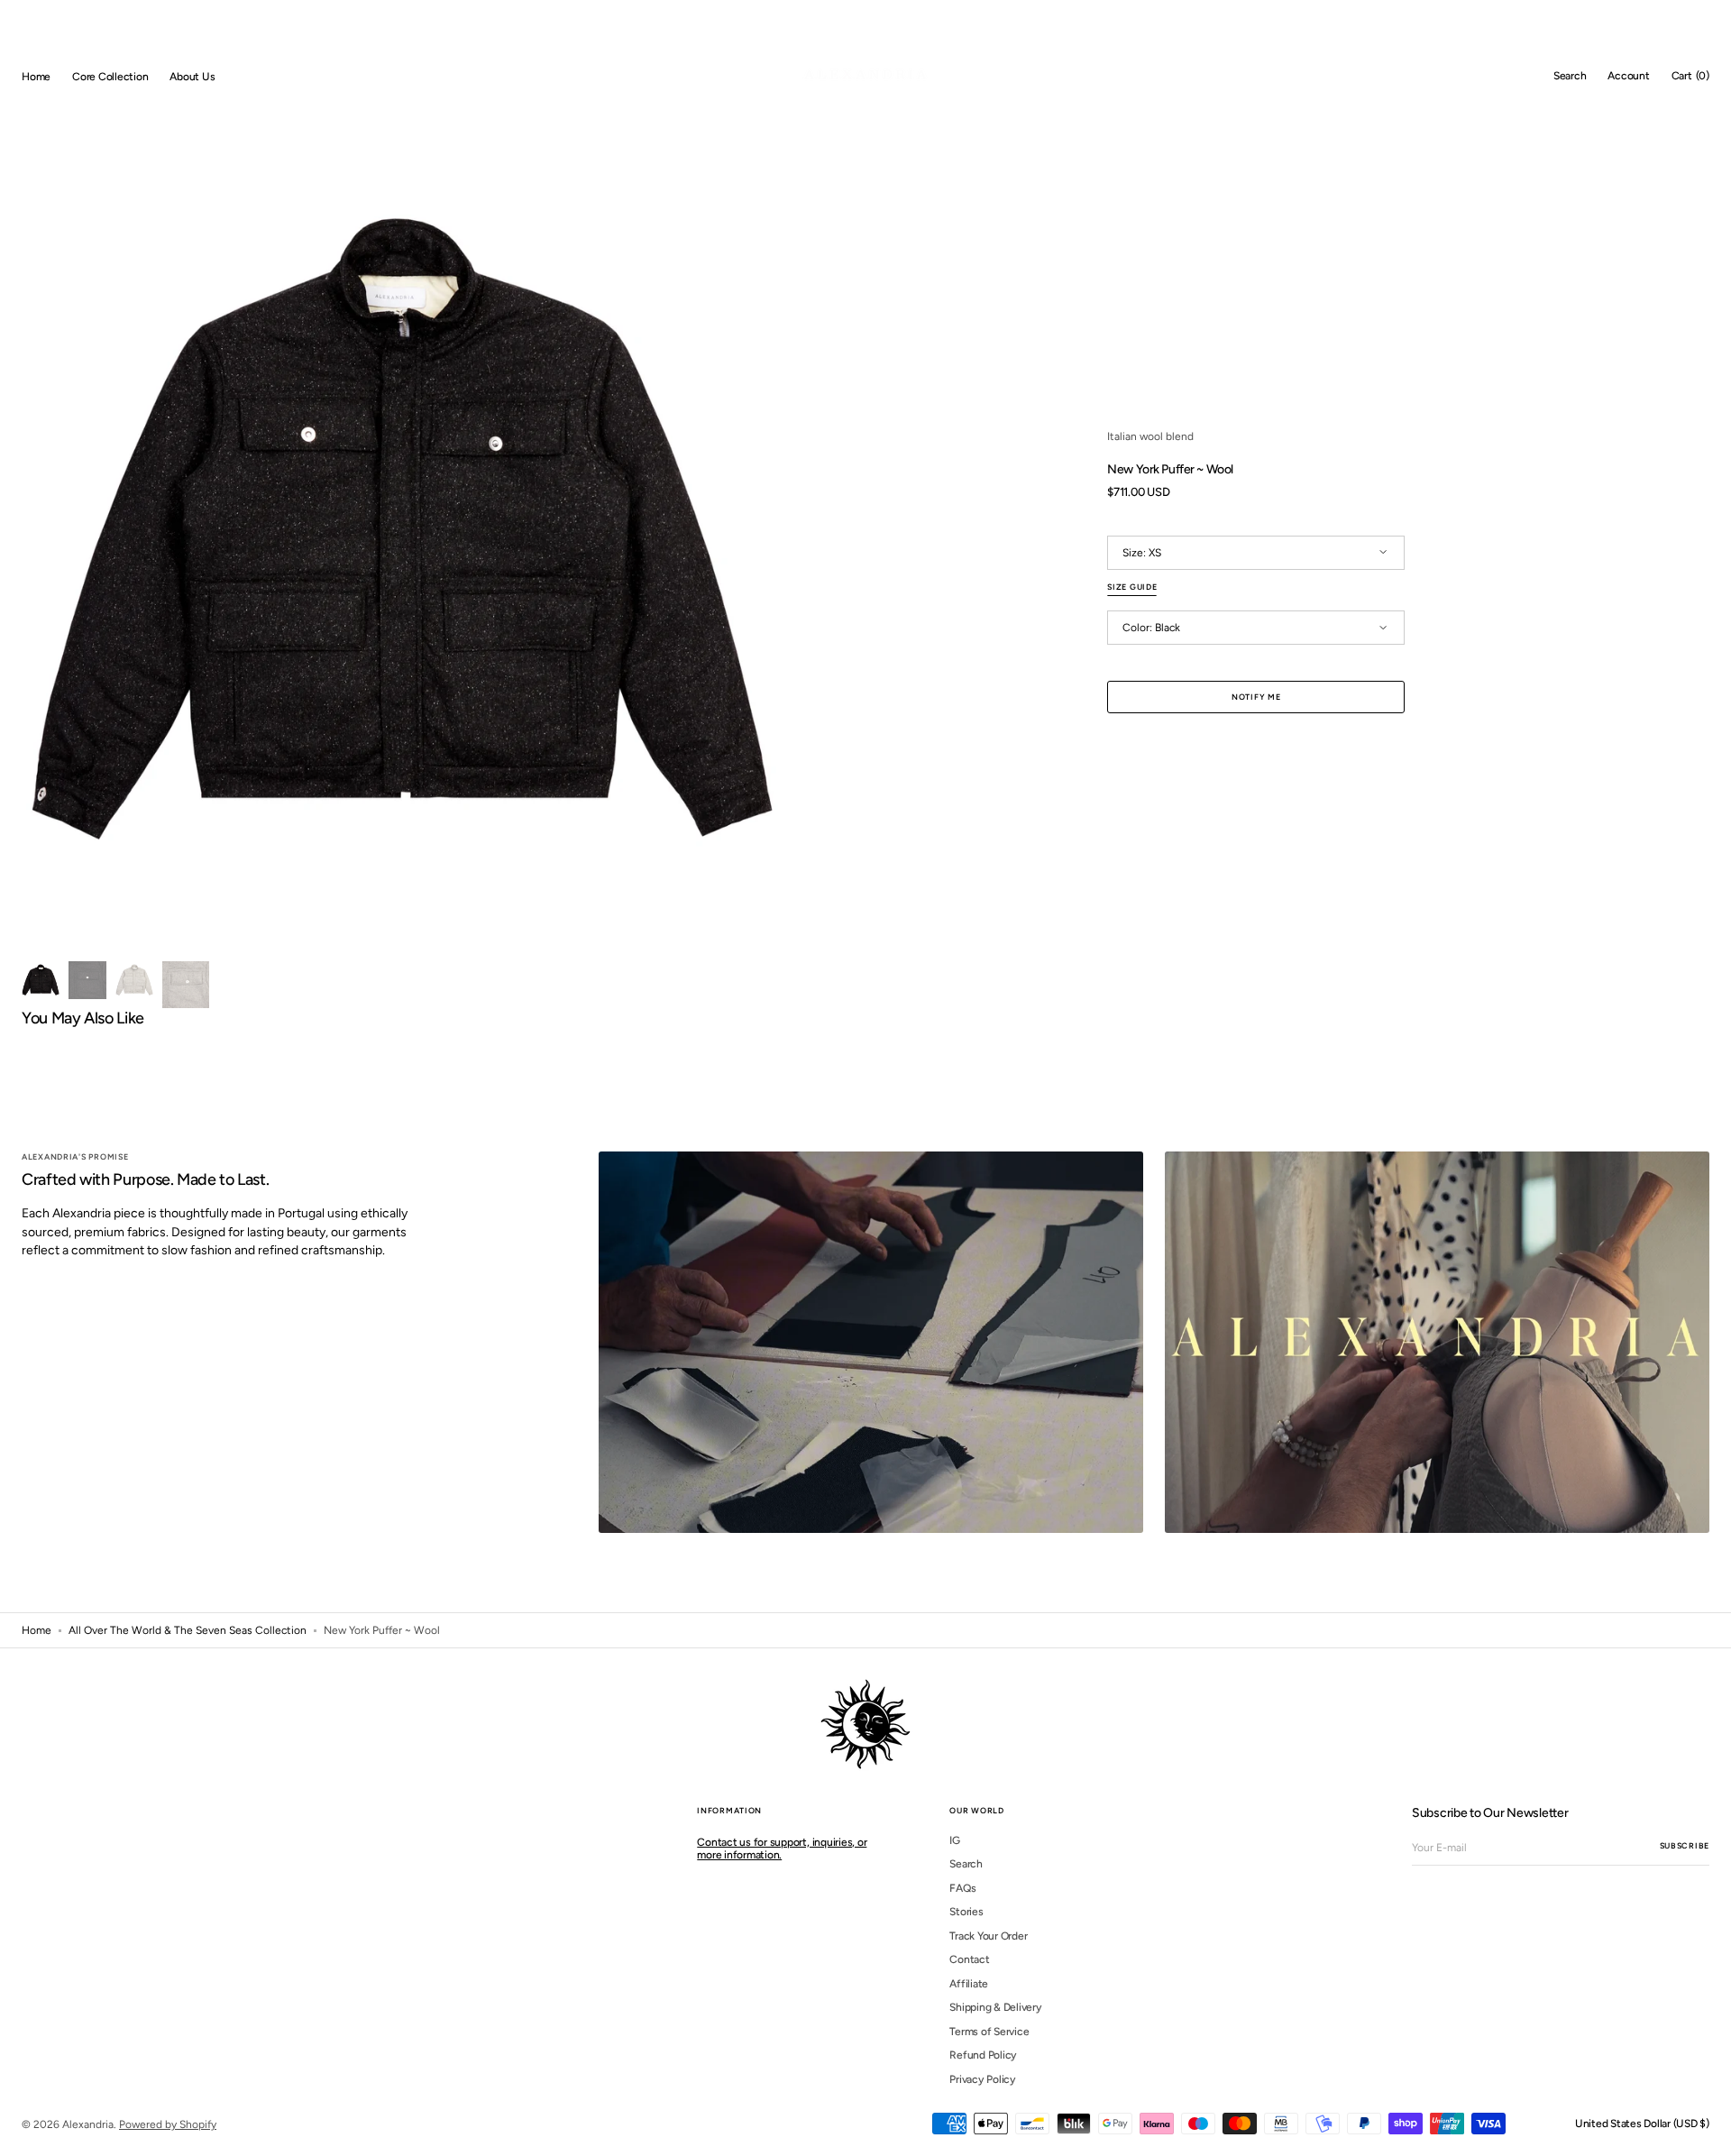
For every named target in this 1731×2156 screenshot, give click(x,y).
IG (955, 1840)
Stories (966, 1912)
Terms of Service (989, 2032)
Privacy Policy (983, 2079)
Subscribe (1685, 1845)
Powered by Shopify (168, 2124)
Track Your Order (988, 1936)
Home (37, 1630)
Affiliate (969, 1984)
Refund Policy (983, 2055)
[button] (1570, 77)
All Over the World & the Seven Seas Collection (188, 1630)
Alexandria (88, 2124)
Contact (969, 1959)
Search (966, 1864)
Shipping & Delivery (995, 2007)
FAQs (962, 1888)
